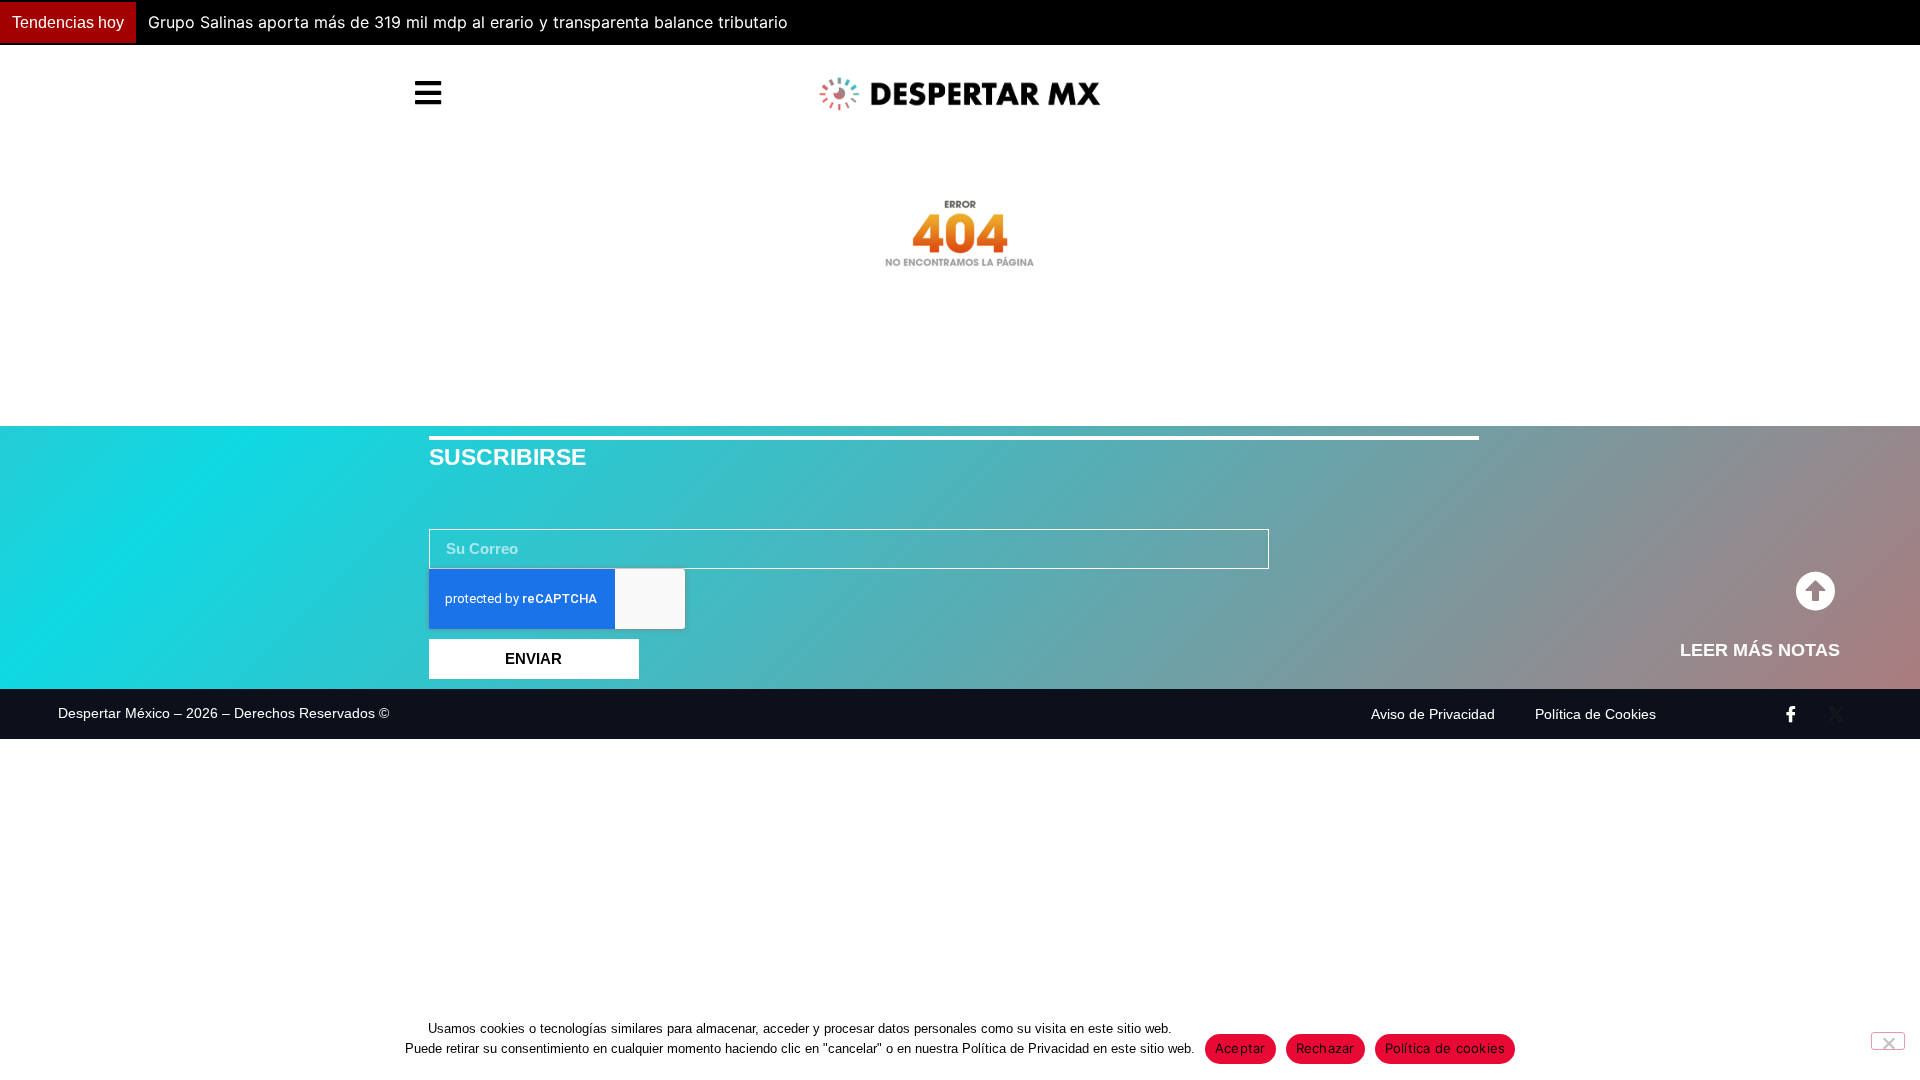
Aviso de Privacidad (1433, 714)
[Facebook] (1791, 714)
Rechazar (1325, 1048)
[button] (1414, 23)
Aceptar (1240, 1048)
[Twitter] (1836, 714)
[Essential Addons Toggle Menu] (428, 94)
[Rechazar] (1888, 1041)
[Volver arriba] (1815, 592)
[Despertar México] (960, 94)
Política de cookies (1445, 1048)
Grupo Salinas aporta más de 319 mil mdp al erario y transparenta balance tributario (468, 22)
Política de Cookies (1595, 714)
